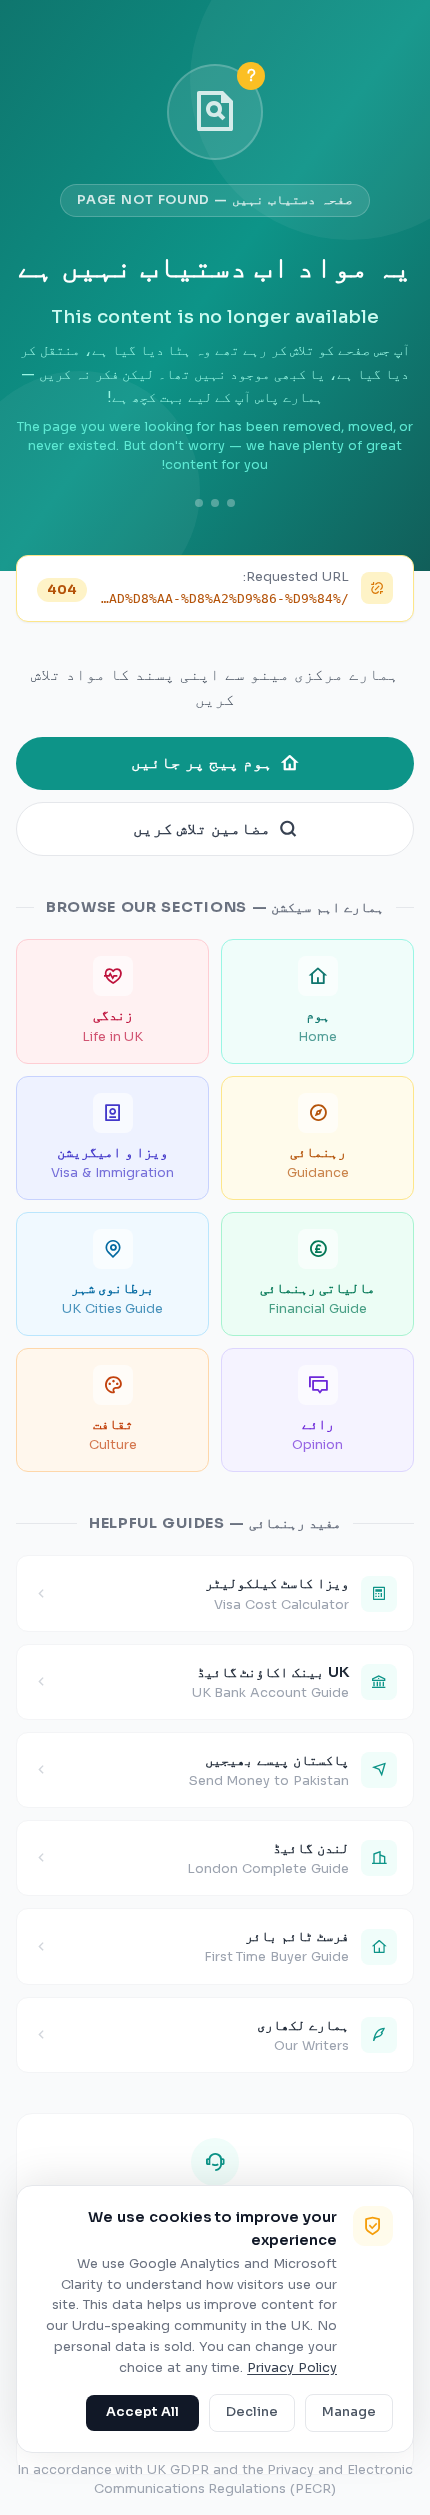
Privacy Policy (292, 2368)
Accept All (142, 2412)
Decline (252, 2412)
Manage (349, 2412)
